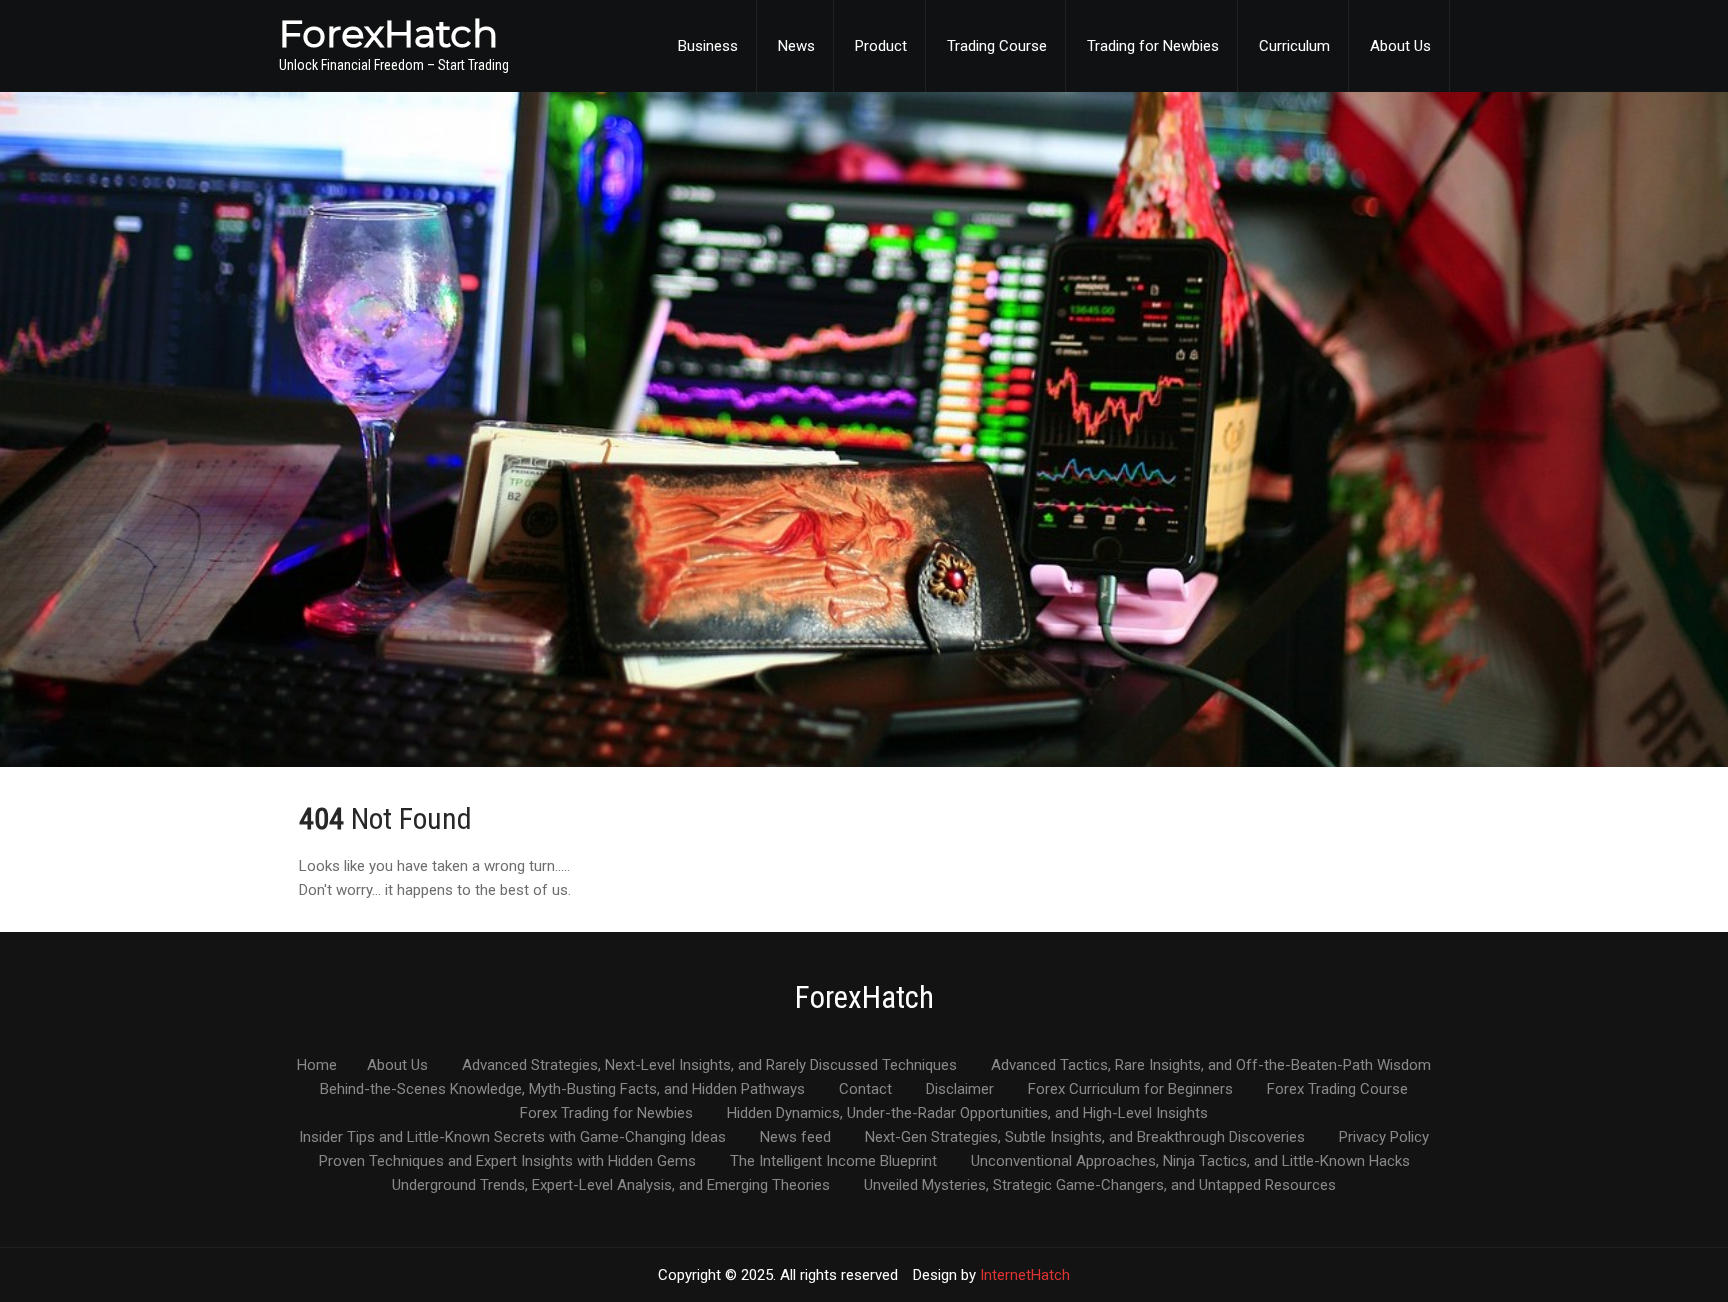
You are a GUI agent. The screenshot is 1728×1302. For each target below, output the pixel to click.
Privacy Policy (1384, 1138)
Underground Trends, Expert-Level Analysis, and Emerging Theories (611, 1186)
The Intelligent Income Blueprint (833, 1162)
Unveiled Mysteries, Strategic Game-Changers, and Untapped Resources (1100, 1186)
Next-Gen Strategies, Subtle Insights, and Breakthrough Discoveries (1085, 1138)
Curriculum (1294, 46)
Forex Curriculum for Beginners (1130, 1090)
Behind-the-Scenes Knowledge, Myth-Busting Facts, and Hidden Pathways (562, 1090)
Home (317, 1066)
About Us (1400, 46)
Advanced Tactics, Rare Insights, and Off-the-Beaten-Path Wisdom (1211, 1066)
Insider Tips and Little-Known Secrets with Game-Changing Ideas (512, 1138)
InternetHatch (1025, 1275)
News (796, 46)
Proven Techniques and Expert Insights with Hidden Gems (507, 1162)
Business (708, 46)
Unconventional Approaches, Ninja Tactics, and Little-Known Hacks (1190, 1162)
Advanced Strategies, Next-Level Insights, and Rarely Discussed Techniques (709, 1066)
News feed (795, 1138)
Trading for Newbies (1153, 46)
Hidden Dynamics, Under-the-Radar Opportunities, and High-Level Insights (967, 1114)
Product (881, 46)
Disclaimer (960, 1090)
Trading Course (997, 46)
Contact (865, 1090)
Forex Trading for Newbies (606, 1114)
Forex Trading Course (1337, 1090)
